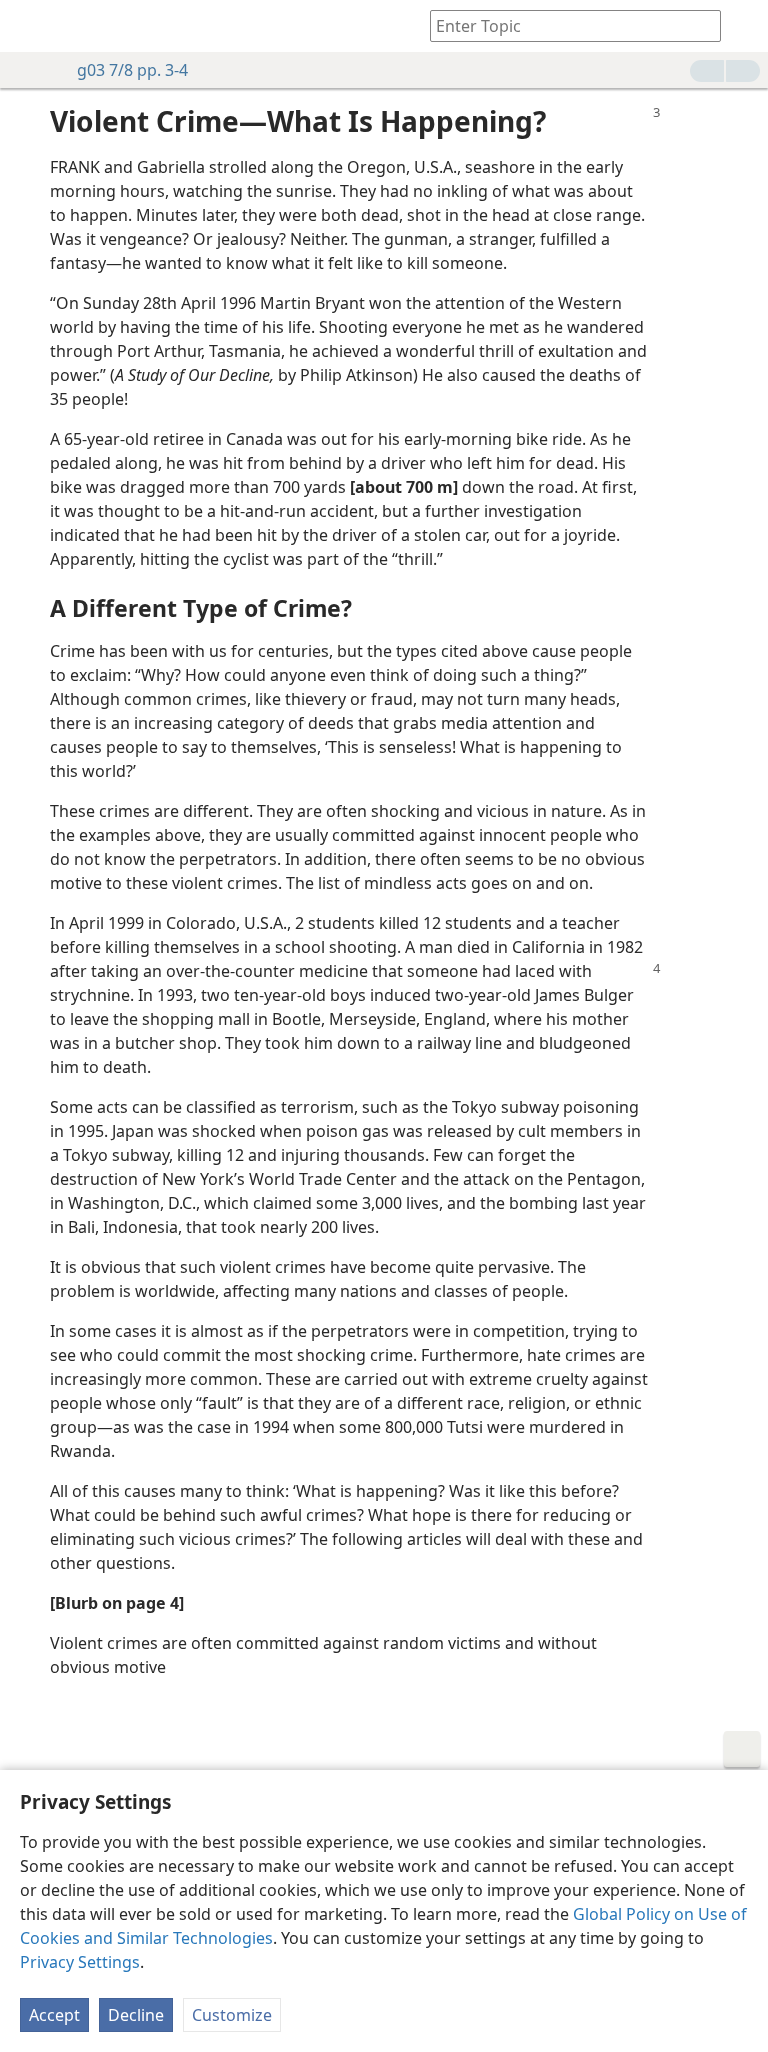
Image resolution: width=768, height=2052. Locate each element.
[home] (30, 26)
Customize (232, 2015)
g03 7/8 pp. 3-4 (132, 70)
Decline (136, 2015)
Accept (54, 2015)
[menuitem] (30, 26)
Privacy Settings (80, 1962)
